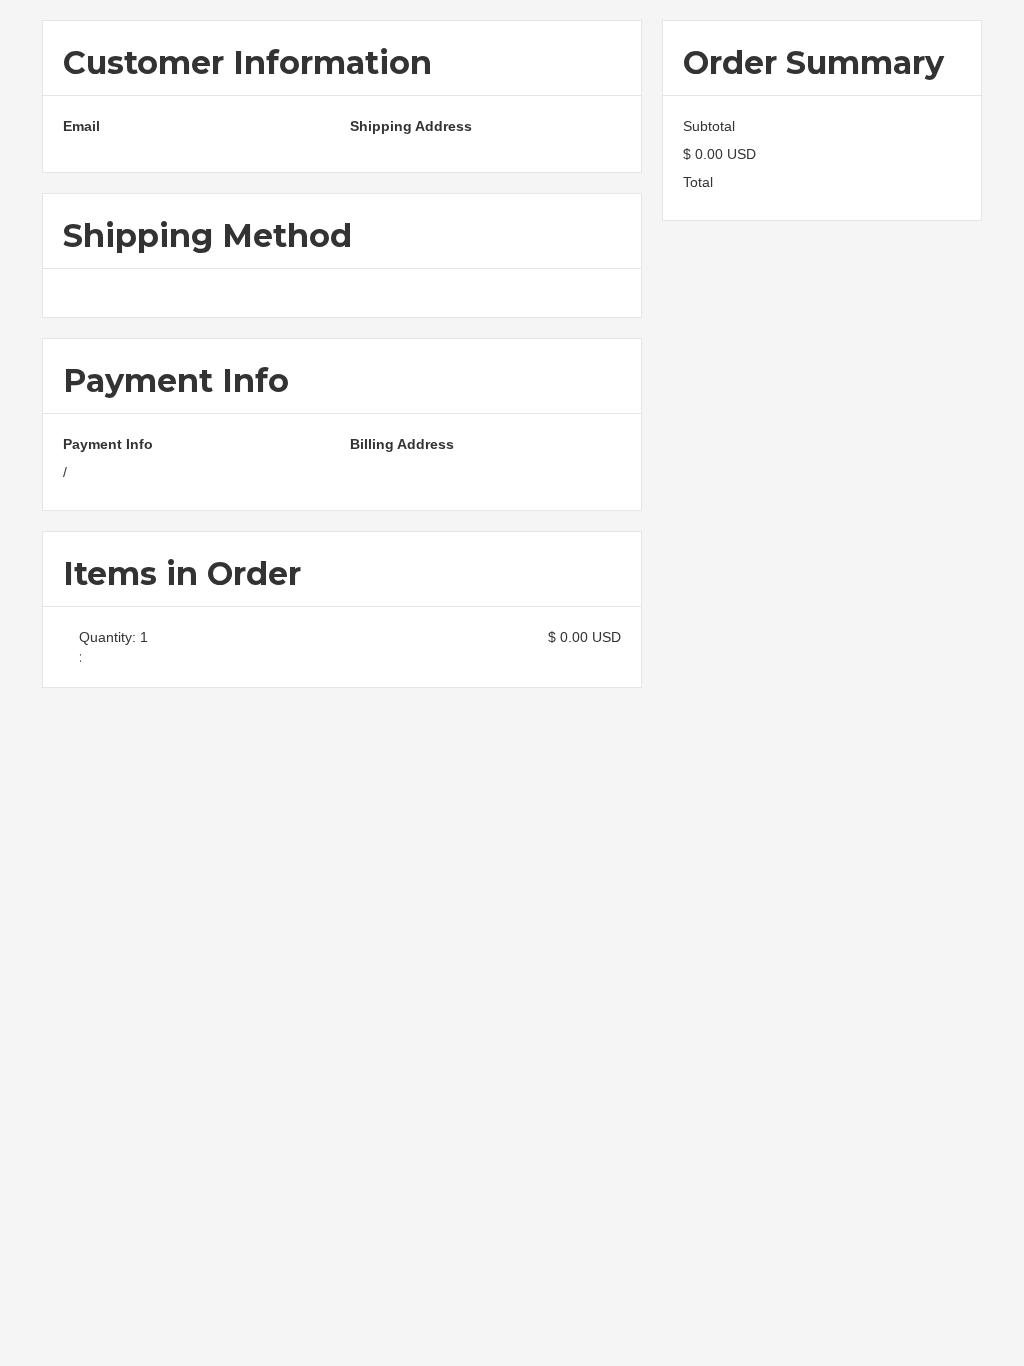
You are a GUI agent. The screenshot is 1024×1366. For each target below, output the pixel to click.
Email (81, 126)
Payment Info (108, 444)
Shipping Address (411, 126)
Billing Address (402, 444)
